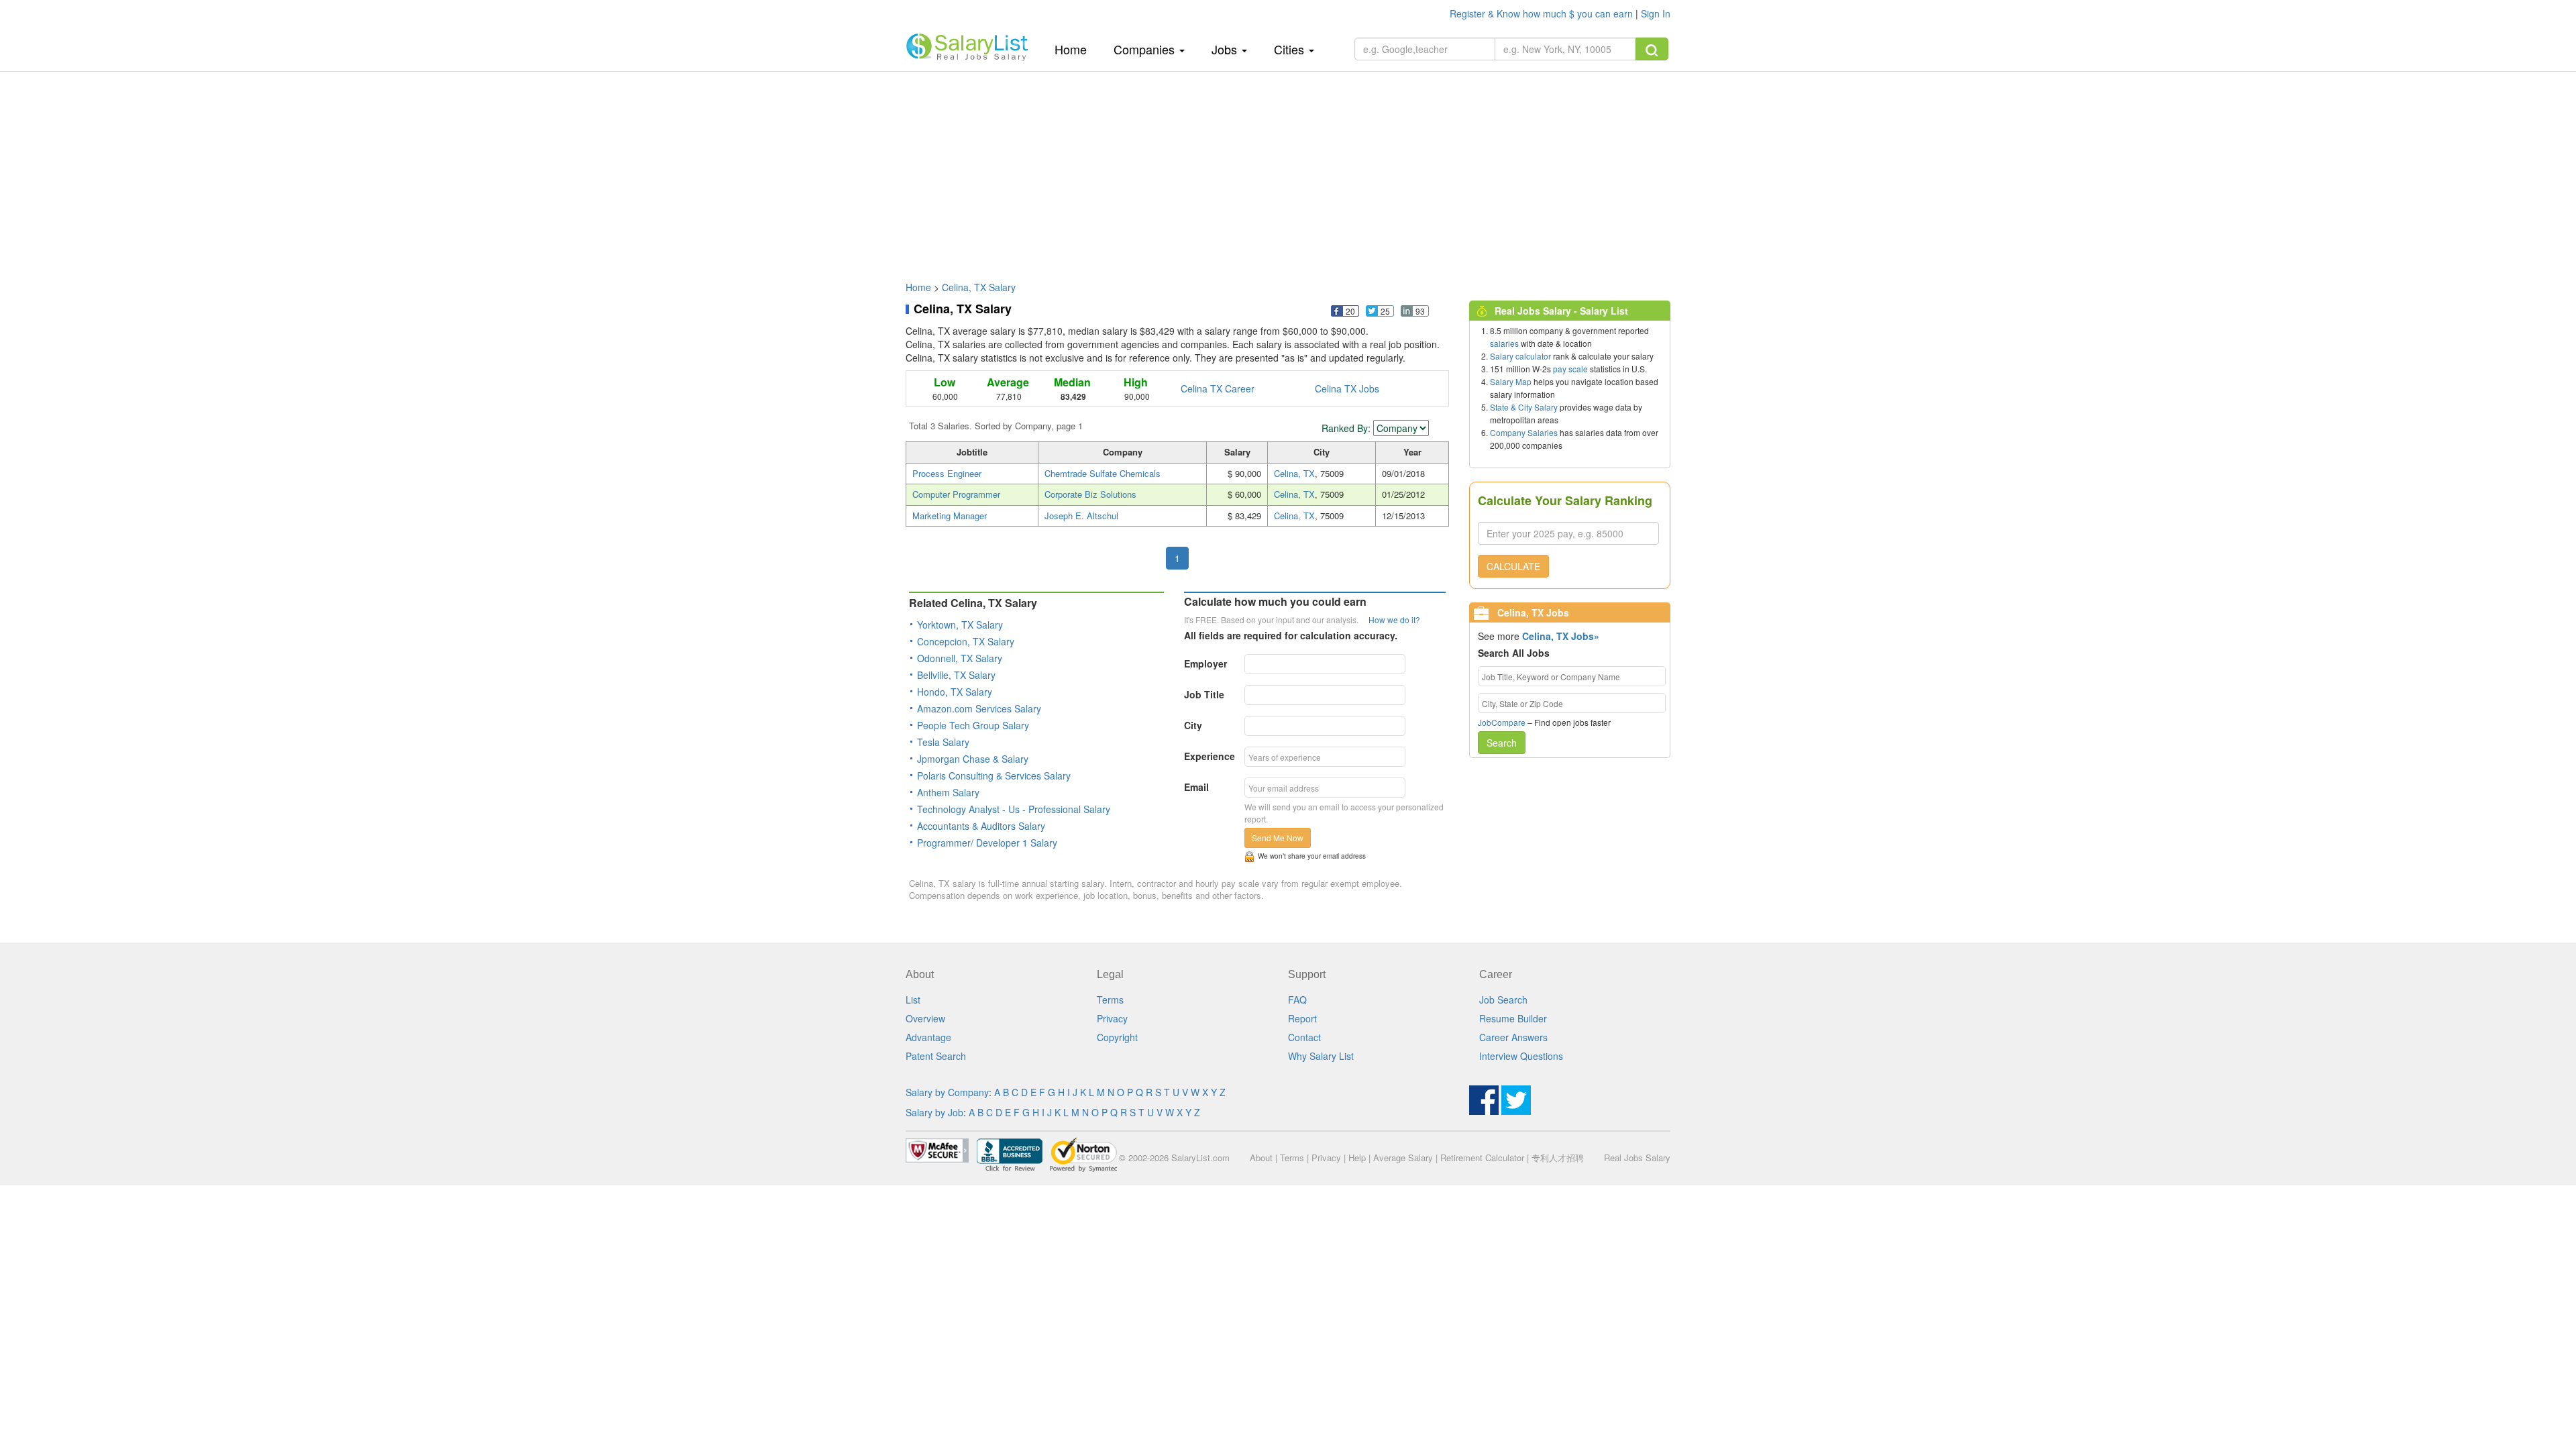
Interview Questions (1521, 1056)
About (1261, 1158)
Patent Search (936, 1056)
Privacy (1112, 1018)
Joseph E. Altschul (1081, 516)
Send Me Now (1278, 838)
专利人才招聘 (1558, 1158)
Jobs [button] (1226, 49)
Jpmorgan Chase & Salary (973, 759)
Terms (1110, 1000)
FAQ (1297, 1000)
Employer (1205, 663)
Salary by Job (934, 1112)
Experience (1210, 756)
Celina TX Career (1218, 388)
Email (1196, 787)
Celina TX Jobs (1347, 388)
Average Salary (1403, 1158)
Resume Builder (1513, 1018)
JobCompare (1502, 722)
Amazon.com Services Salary (979, 708)
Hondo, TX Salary (955, 692)
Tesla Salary (943, 742)
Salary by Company (947, 1092)
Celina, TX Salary (979, 287)
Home (1076, 49)
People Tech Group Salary (973, 725)
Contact (1304, 1037)
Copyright (1117, 1037)
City (1193, 725)
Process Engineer (947, 473)
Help (1357, 1158)
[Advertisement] (1288, 170)
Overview (925, 1018)
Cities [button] (1291, 49)
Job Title (1204, 694)
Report (1302, 1018)
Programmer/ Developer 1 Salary (987, 843)
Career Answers (1513, 1037)
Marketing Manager (950, 516)
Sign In (1656, 13)
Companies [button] (1146, 49)
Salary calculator (1520, 356)
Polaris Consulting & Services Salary (994, 775)
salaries (1504, 343)
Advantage (928, 1037)
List (913, 1000)
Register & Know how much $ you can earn (1543, 13)
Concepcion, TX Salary (966, 641)
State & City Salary (1524, 407)
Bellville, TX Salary (956, 675)
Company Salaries (1524, 432)
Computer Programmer (956, 494)
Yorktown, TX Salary (960, 625)
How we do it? (1394, 620)
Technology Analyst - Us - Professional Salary (1014, 809)
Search (1502, 743)
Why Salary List (1321, 1056)
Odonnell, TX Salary (960, 658)
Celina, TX (1294, 473)
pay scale (1570, 369)
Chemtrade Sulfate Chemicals (1103, 473)
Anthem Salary (948, 792)
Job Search (1503, 1000)
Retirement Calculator (1482, 1158)
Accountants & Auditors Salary (981, 826)
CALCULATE (1513, 566)
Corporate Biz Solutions (1090, 494)
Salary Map (1511, 381)
